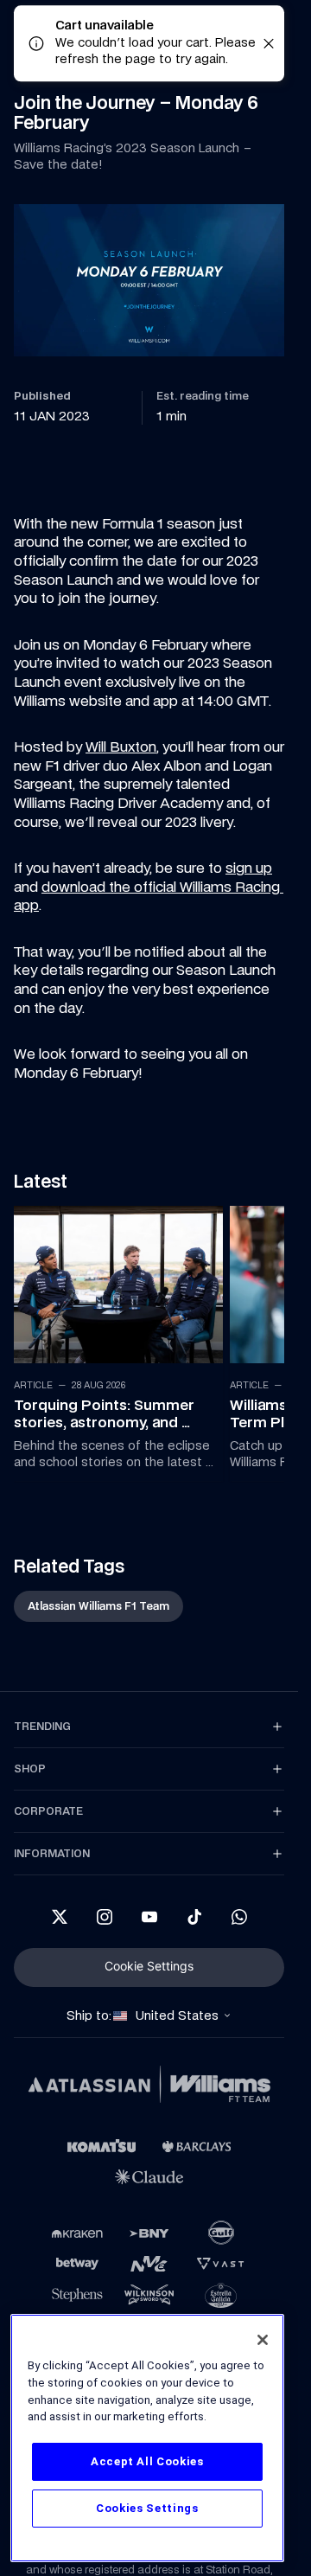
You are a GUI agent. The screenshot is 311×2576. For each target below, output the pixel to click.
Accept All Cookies (147, 2461)
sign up (249, 868)
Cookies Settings (147, 2508)
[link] (114, 1340)
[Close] (263, 2340)
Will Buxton (121, 747)
